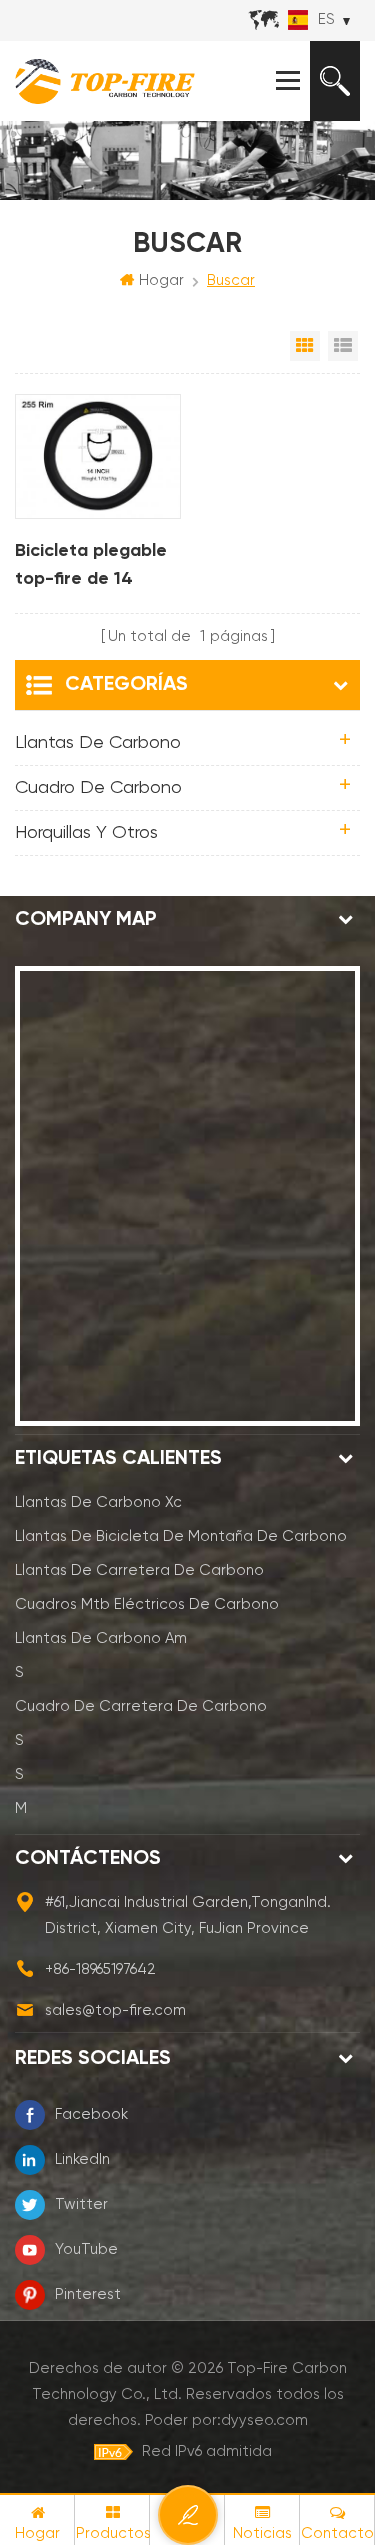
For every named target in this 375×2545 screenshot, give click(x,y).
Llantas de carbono (98, 743)
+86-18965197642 (100, 1969)
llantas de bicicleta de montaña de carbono (181, 1536)
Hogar (161, 280)
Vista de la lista (343, 346)
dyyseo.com (264, 2420)
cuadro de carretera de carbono (141, 1706)
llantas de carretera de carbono (139, 1570)
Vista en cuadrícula (305, 346)
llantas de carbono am (101, 1638)
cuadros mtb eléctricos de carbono (147, 1604)
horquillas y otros (86, 833)
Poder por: (226, 2420)
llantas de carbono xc (98, 1502)
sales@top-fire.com (115, 2010)
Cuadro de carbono (98, 788)
